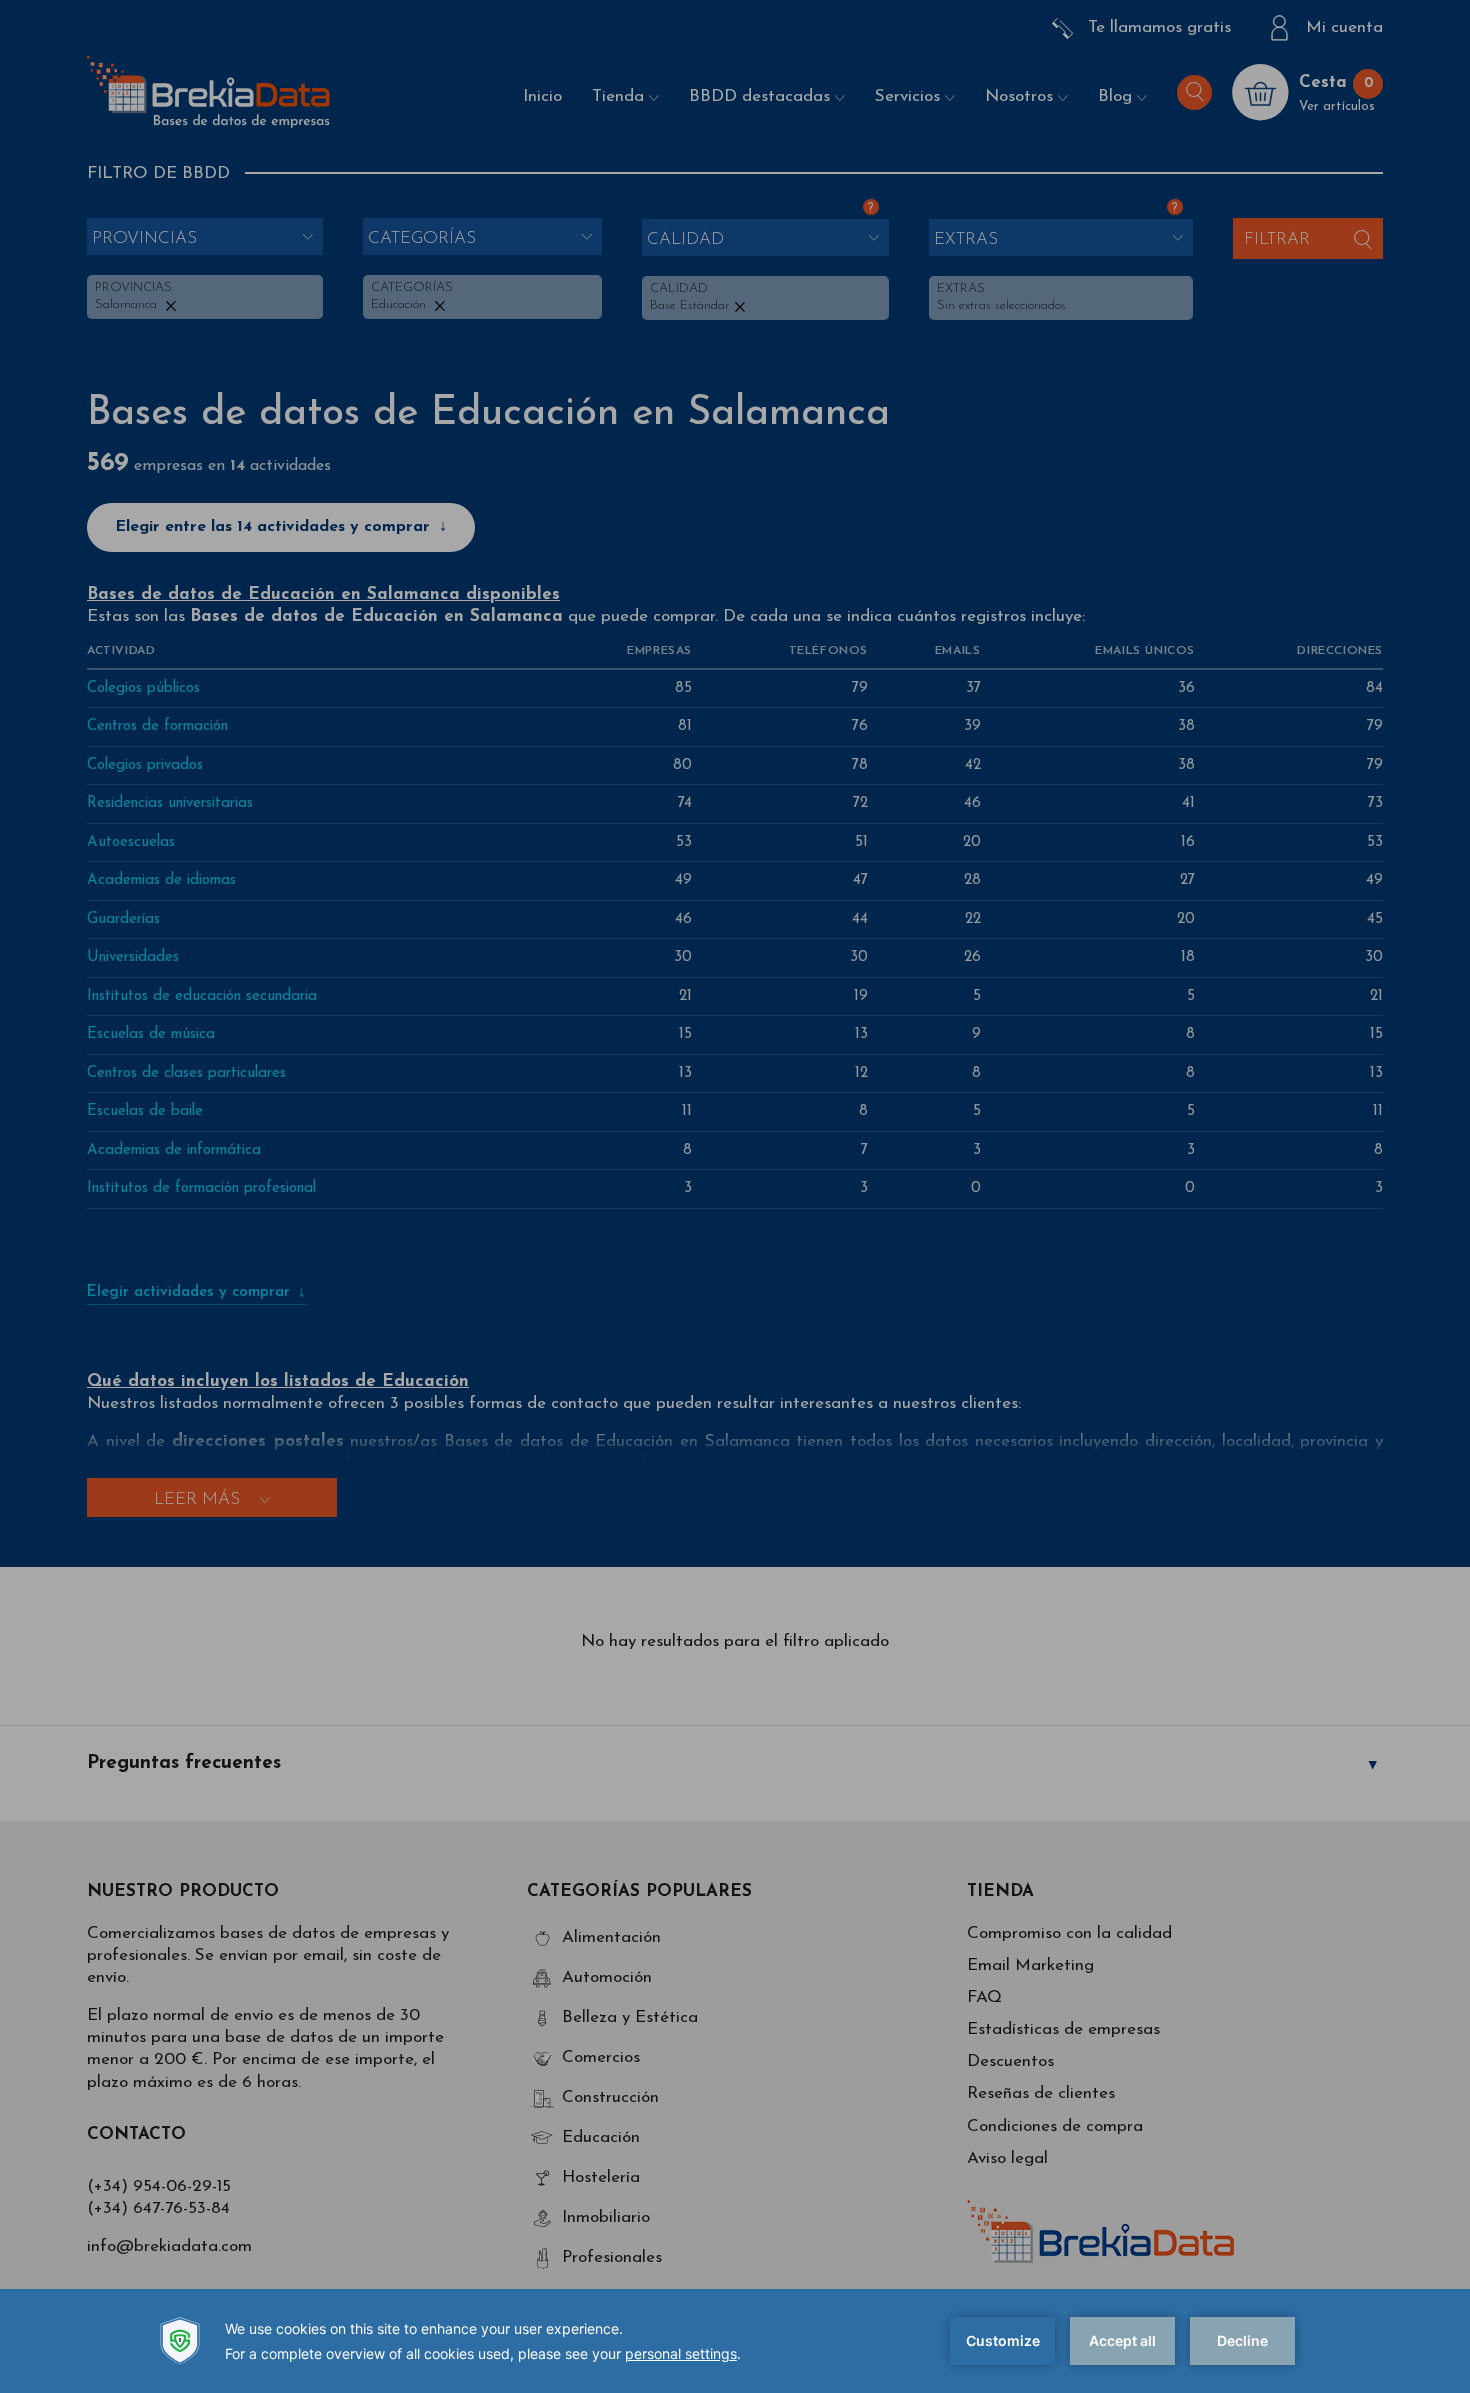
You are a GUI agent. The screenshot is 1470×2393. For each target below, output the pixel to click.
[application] (735, 2341)
